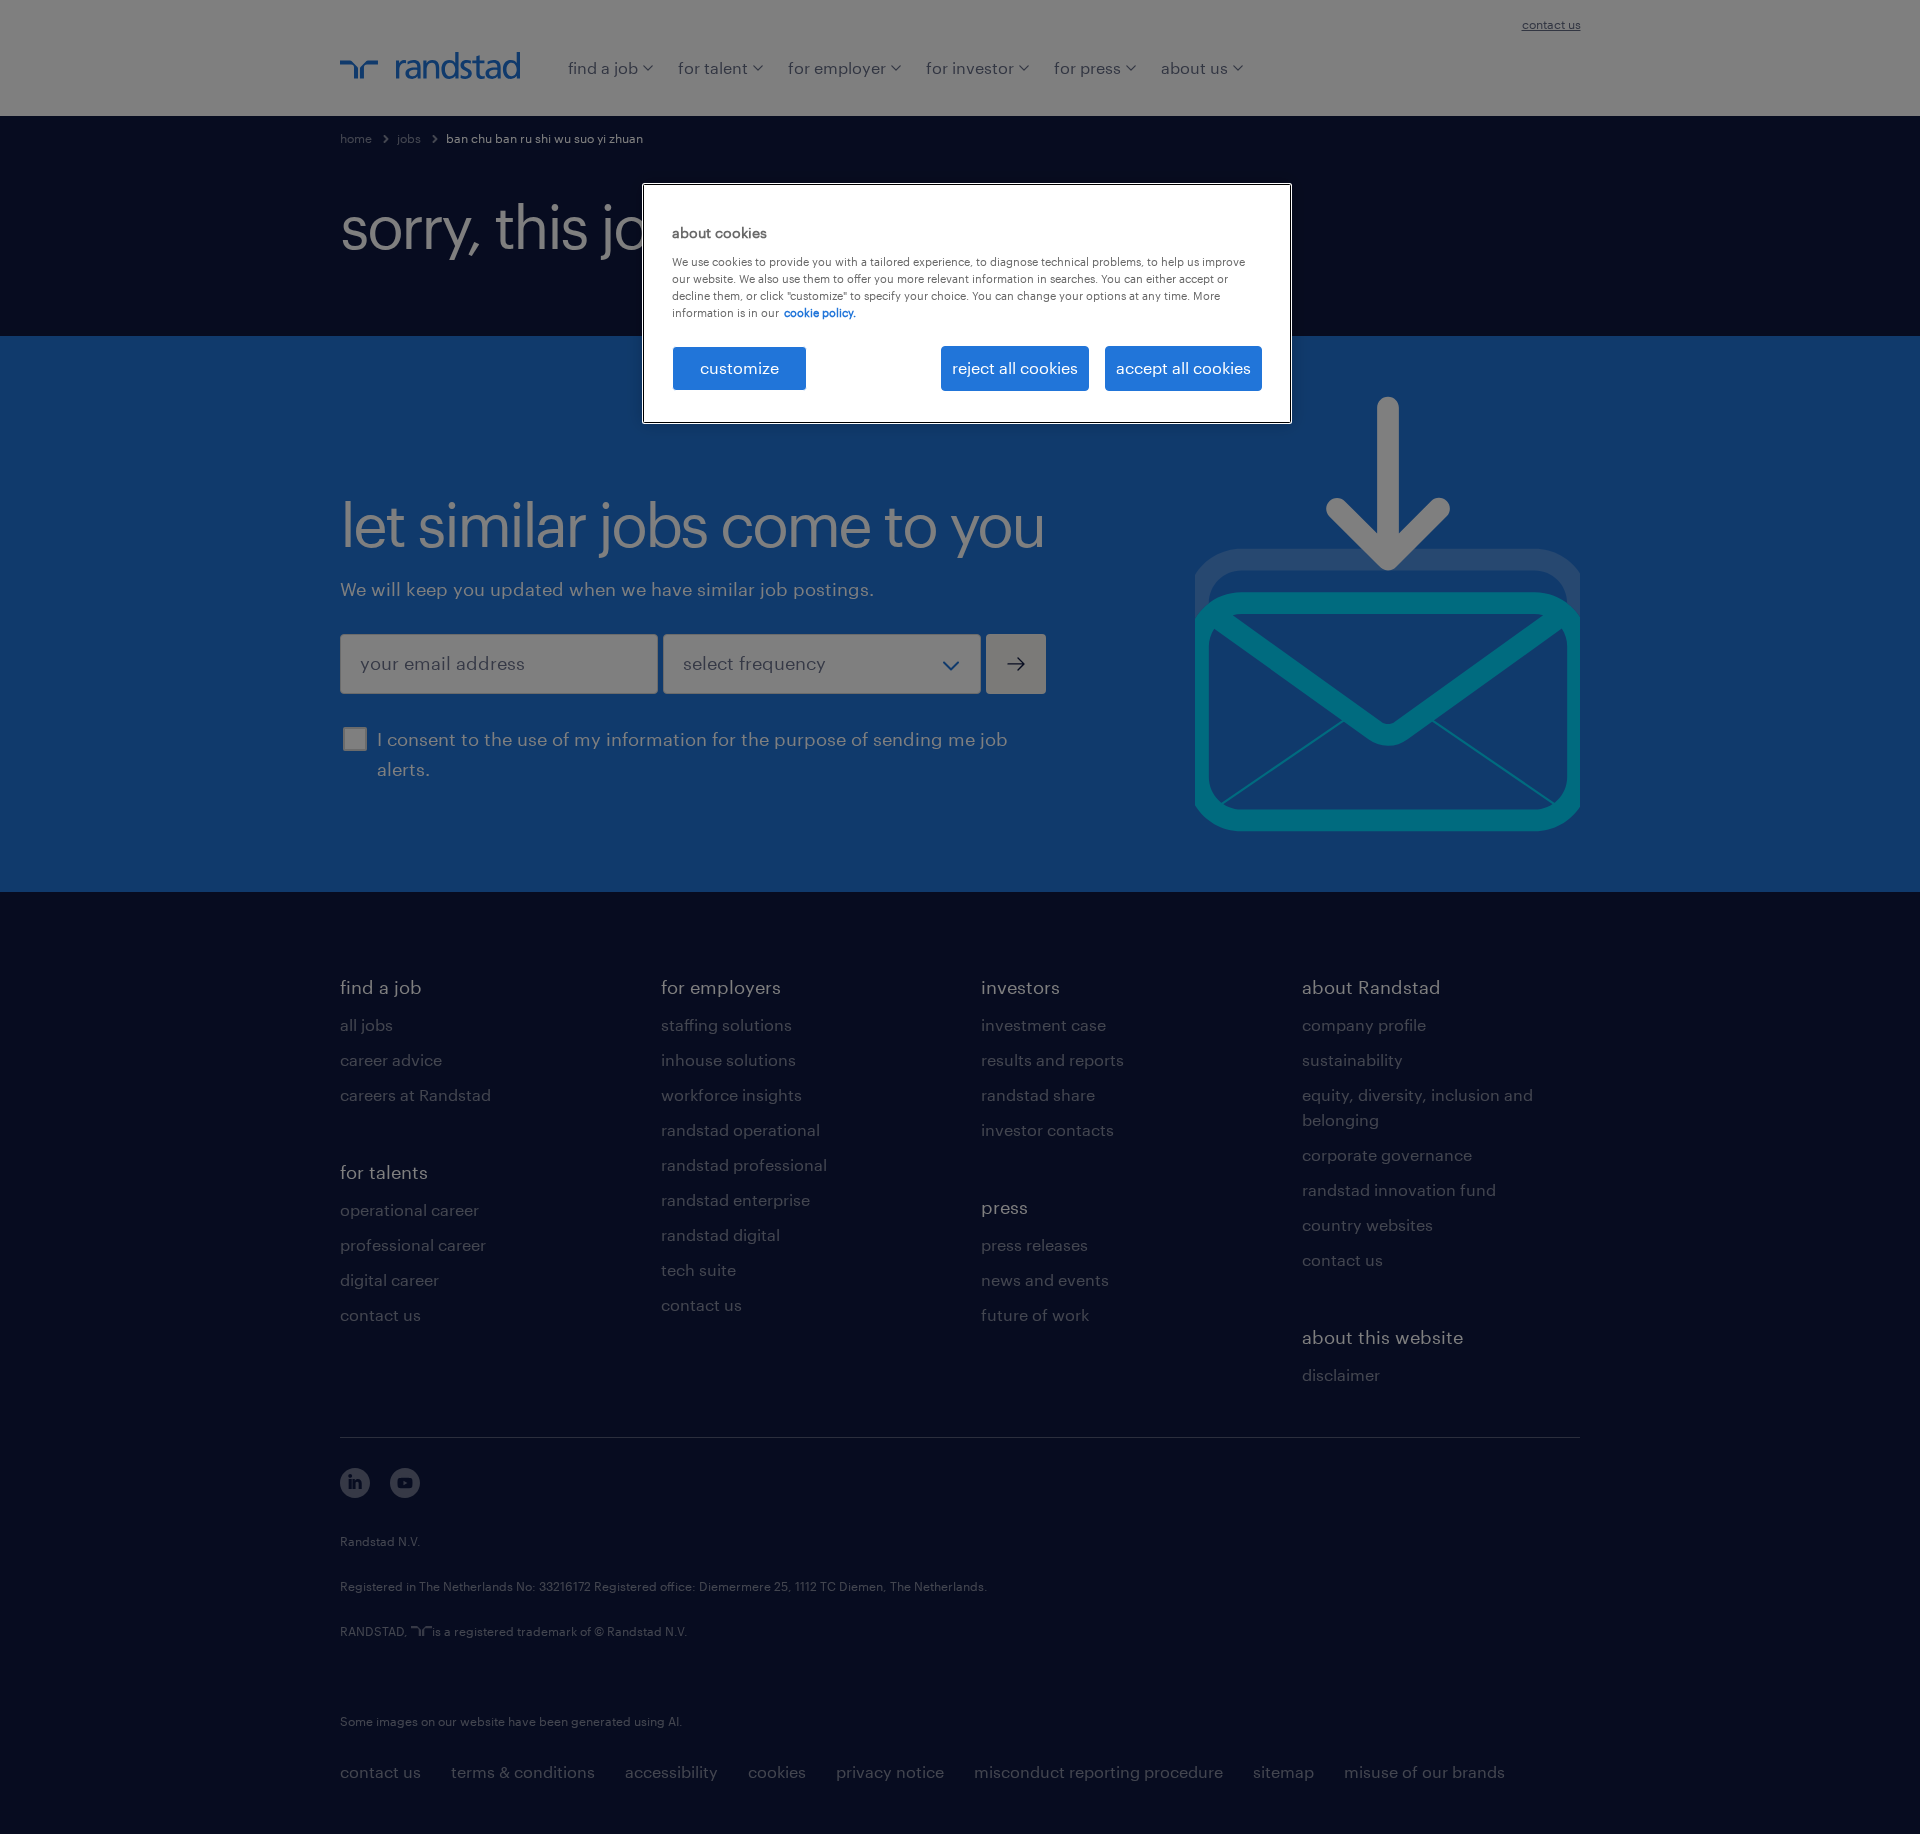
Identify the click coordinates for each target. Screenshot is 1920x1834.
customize (739, 367)
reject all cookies (1015, 367)
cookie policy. (820, 312)
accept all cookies (1183, 367)
